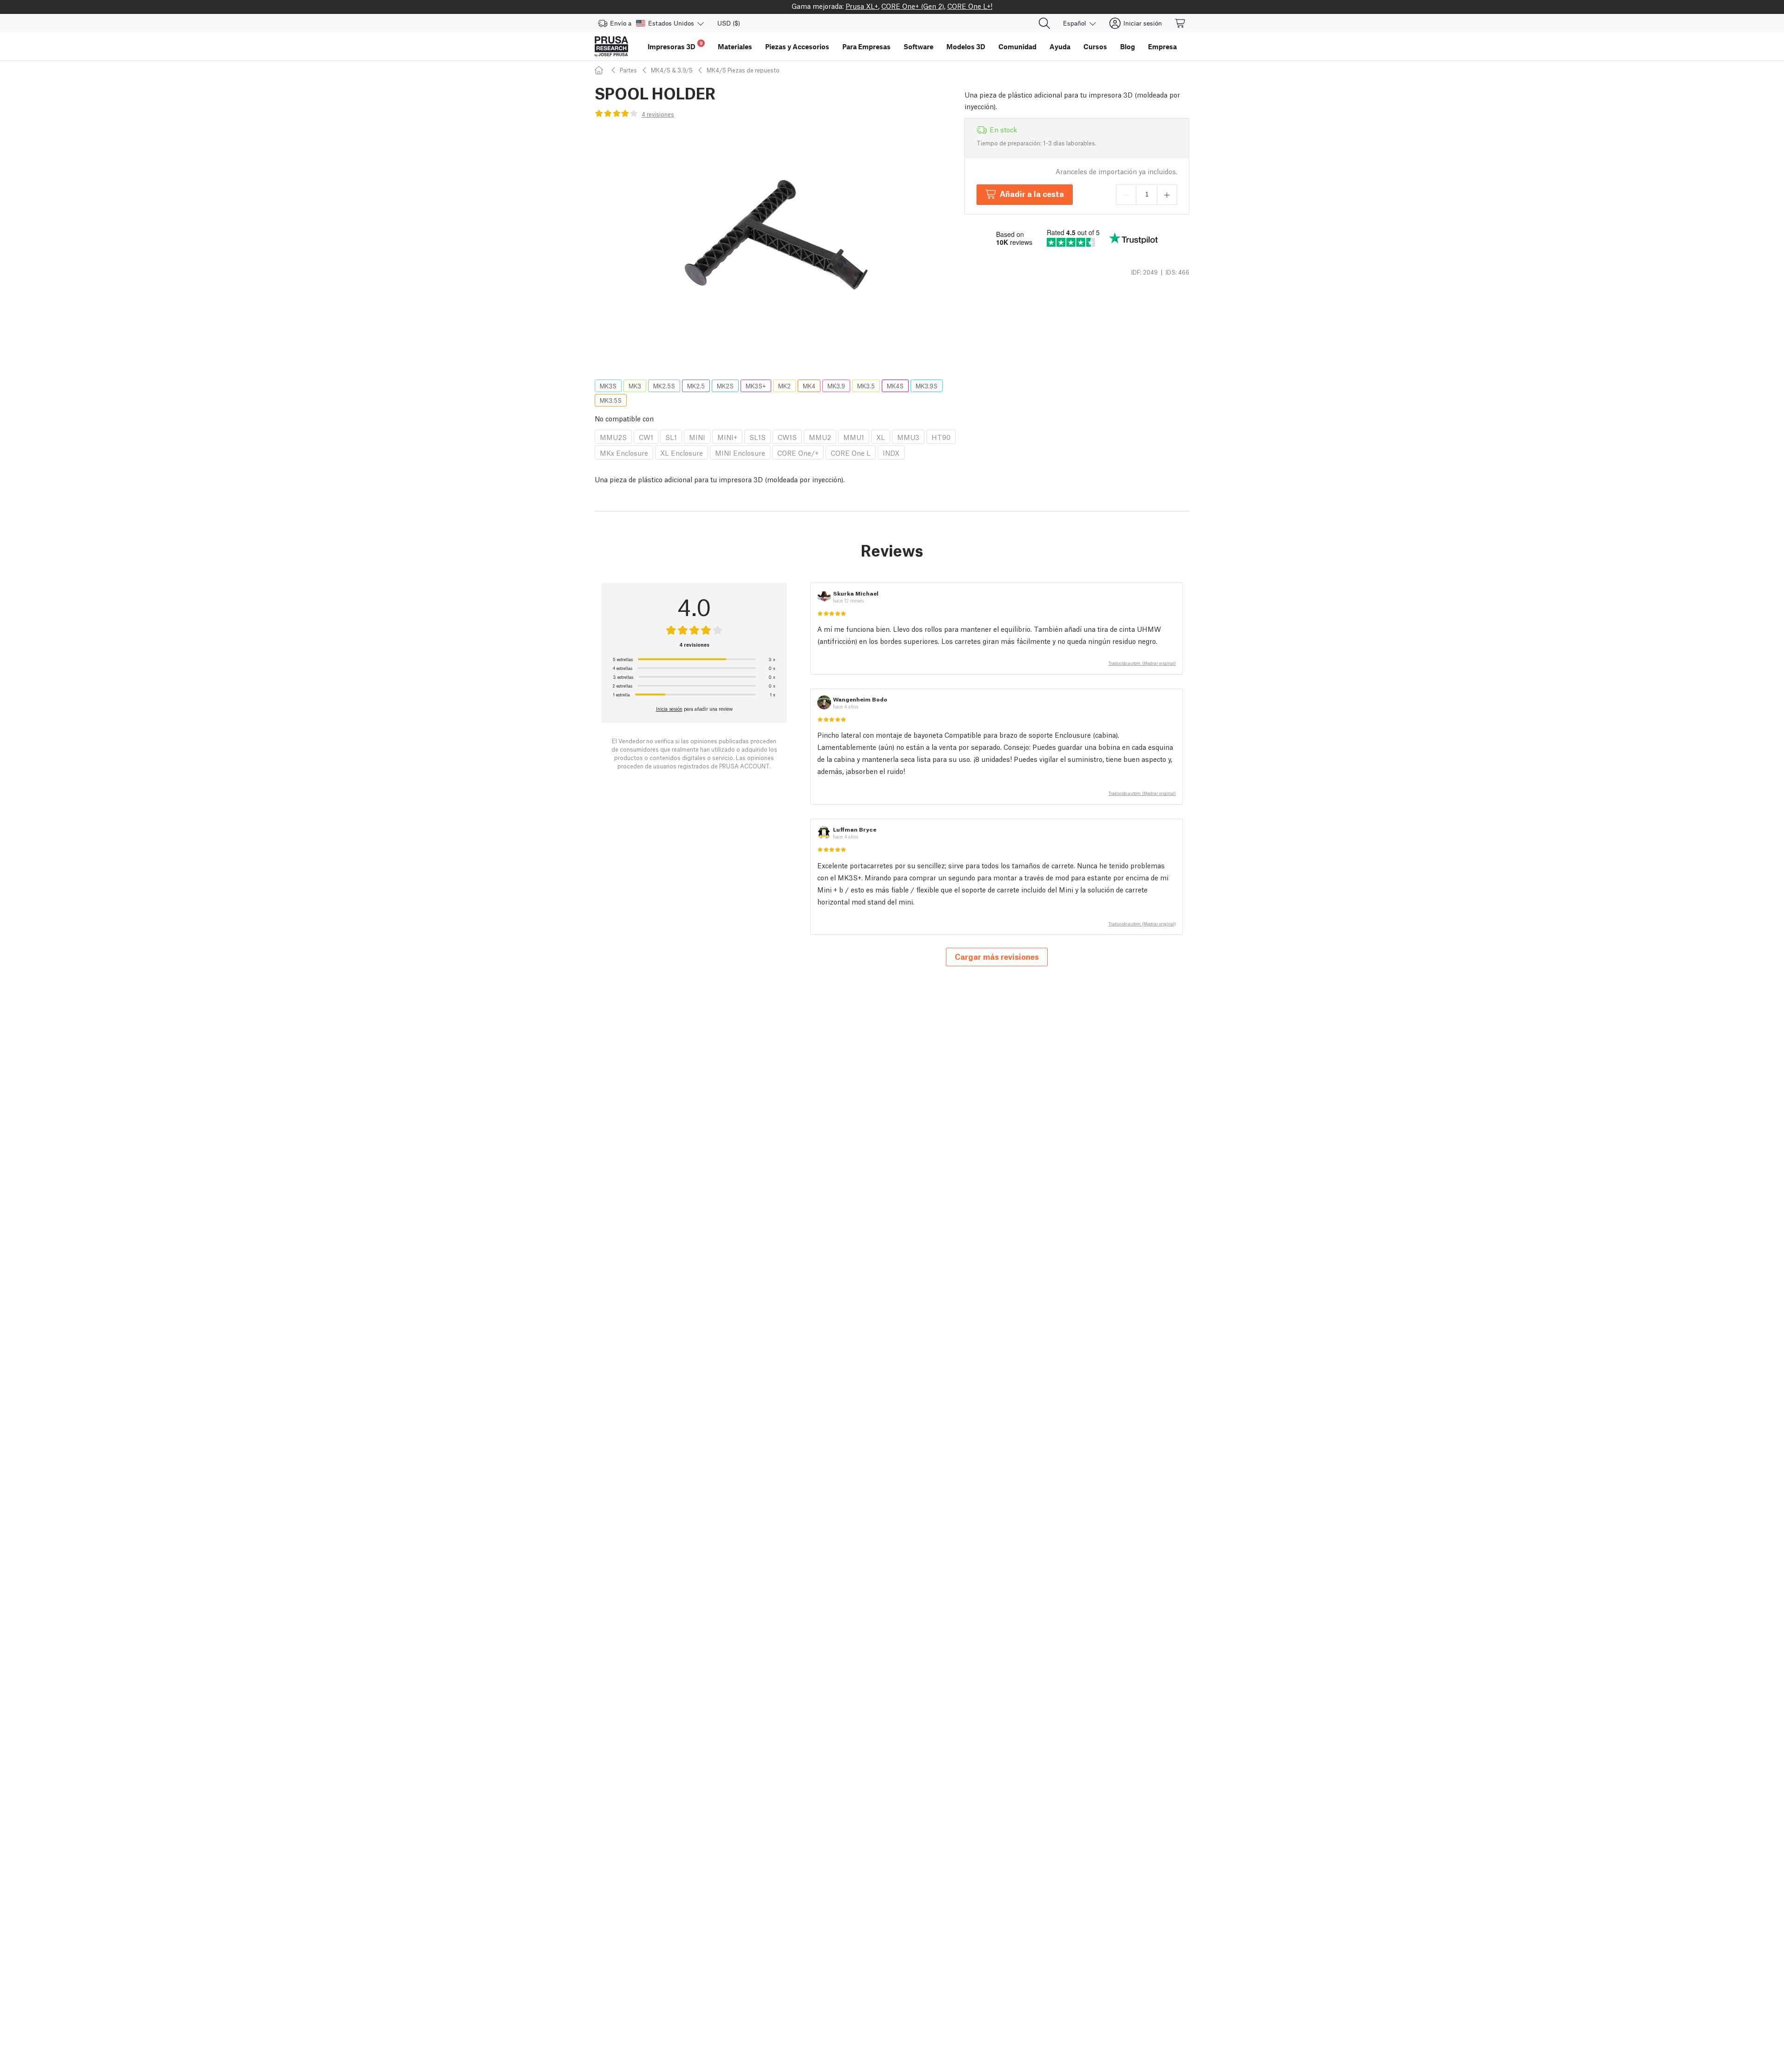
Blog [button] (1128, 46)
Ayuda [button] (1060, 46)
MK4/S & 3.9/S (672, 70)
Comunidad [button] (1017, 46)
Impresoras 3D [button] (675, 45)
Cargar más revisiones (997, 956)
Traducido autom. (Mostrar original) (1142, 663)
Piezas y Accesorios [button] (797, 46)
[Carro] (1181, 23)
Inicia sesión (669, 708)
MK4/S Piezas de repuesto (743, 70)
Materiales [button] (735, 46)
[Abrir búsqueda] (1044, 23)
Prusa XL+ (862, 6)
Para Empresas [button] (866, 46)
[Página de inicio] (600, 70)
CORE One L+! (970, 6)
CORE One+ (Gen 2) (913, 6)
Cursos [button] (1095, 46)
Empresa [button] (1162, 46)
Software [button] (918, 46)
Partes (628, 70)
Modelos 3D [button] (966, 46)
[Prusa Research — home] (611, 46)
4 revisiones (658, 114)
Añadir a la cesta (1032, 193)
